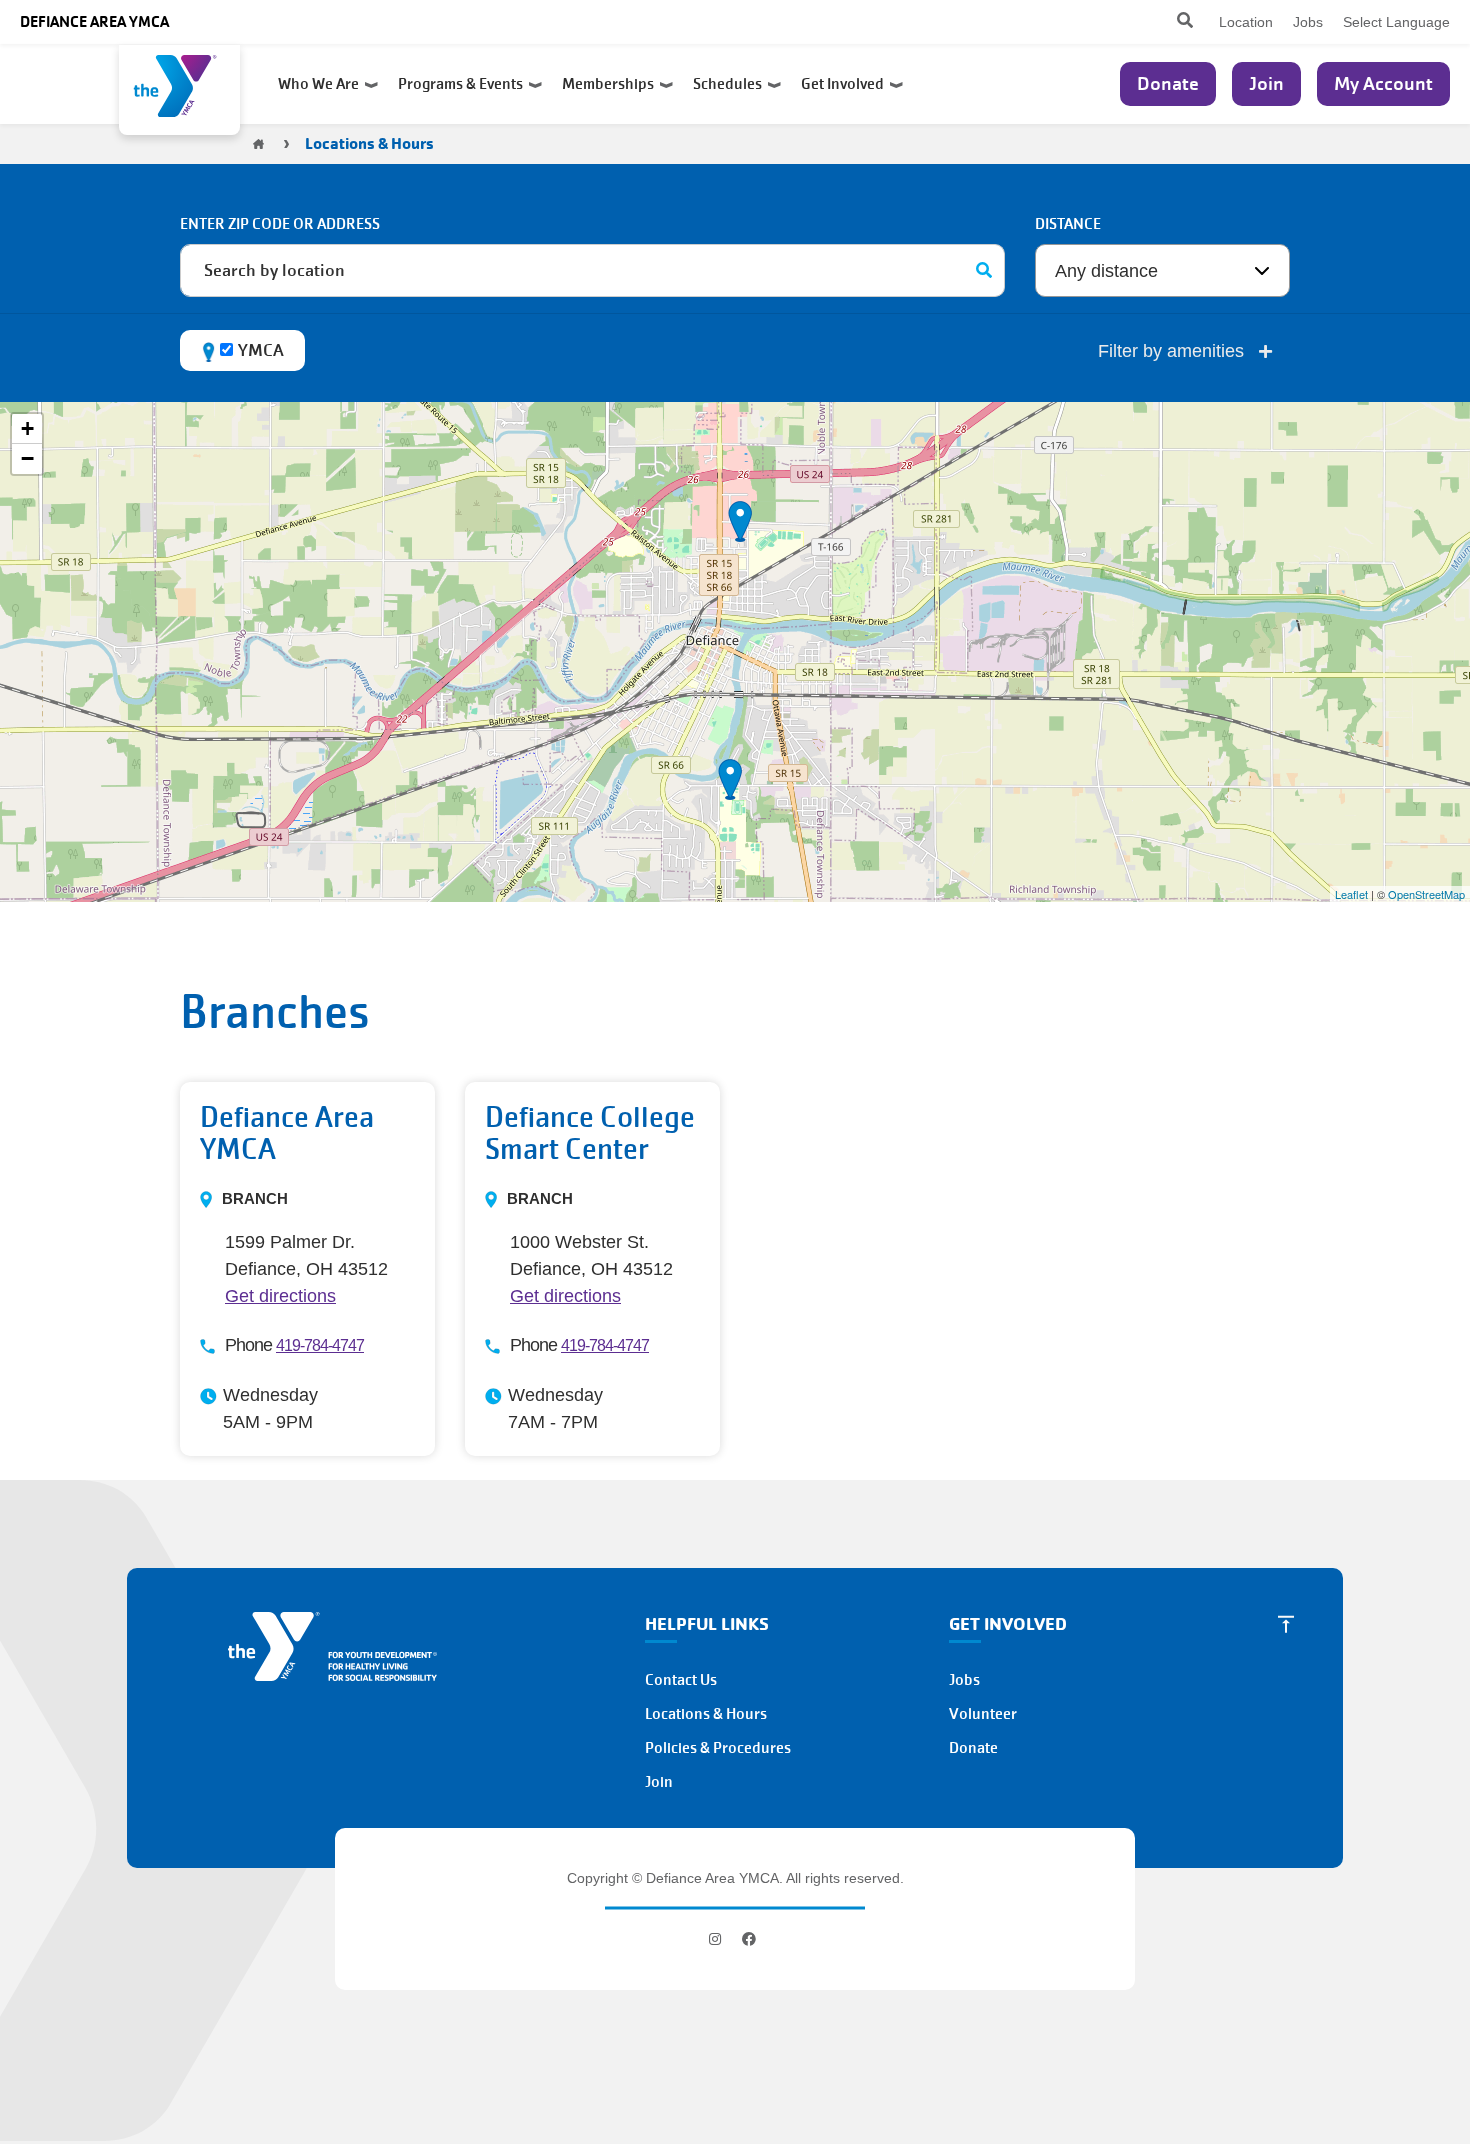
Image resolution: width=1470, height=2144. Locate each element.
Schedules (730, 84)
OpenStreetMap (1426, 894)
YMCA (261, 350)
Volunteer (983, 1714)
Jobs (1308, 22)
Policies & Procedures (718, 1748)
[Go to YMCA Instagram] (717, 1939)
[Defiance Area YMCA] (179, 90)
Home (259, 144)
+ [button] (27, 428)
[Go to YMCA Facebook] (749, 1939)
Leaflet (1351, 894)
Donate (1168, 83)
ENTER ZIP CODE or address (280, 224)
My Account (1383, 83)
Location (1246, 22)
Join (1266, 83)
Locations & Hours (706, 1714)
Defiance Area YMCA (94, 21)
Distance (1068, 224)
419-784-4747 (320, 1345)
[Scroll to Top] (1286, 1624)
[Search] (984, 270)
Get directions (280, 1296)
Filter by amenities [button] (1173, 351)
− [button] (27, 458)
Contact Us (681, 1680)
